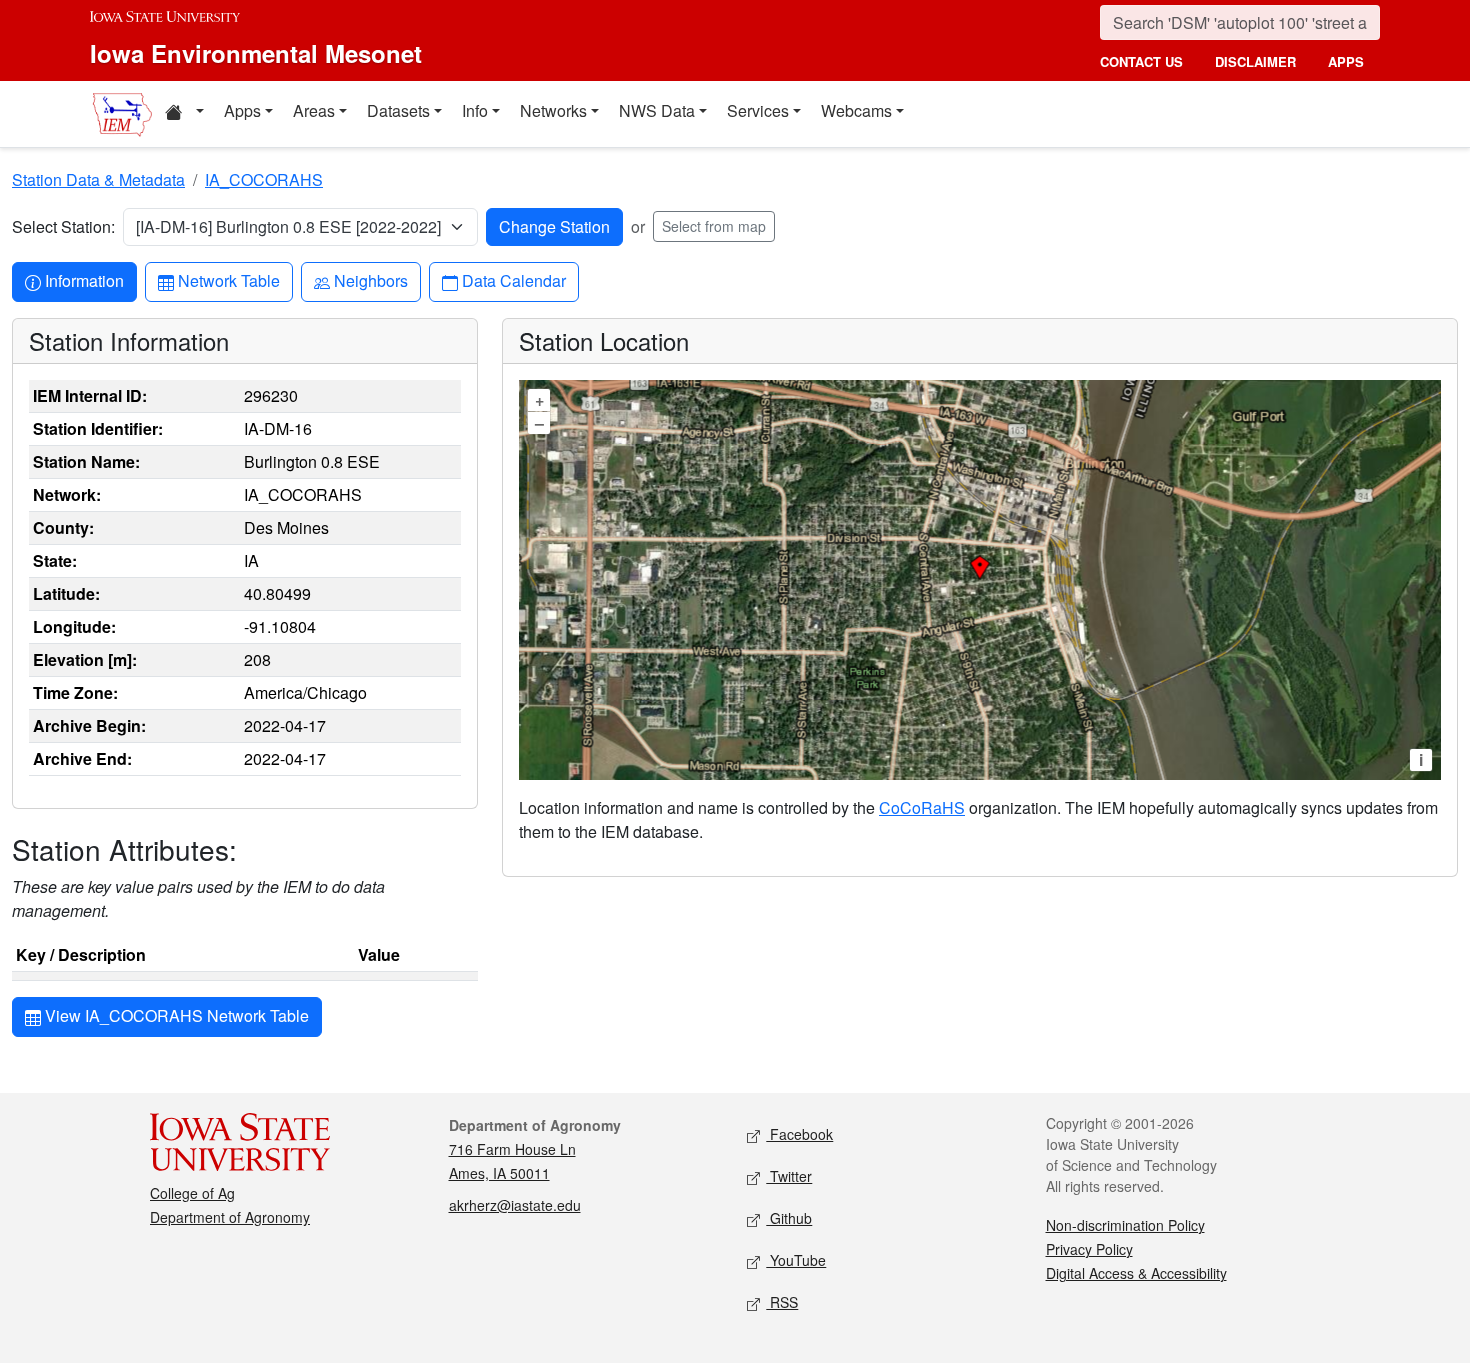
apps (1346, 61)
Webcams (856, 110)
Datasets (398, 110)
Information (84, 280)
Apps (242, 110)
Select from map (714, 226)
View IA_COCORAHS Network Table (175, 1015)
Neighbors (370, 280)
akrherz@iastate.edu (515, 1205)
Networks (553, 110)
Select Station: (63, 226)
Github (789, 1218)
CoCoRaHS (922, 807)
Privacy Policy (1089, 1249)
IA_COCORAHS (264, 179)
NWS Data (657, 110)
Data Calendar (513, 280)
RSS (782, 1302)
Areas (314, 110)
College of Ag (192, 1193)
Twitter (789, 1176)
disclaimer (1255, 61)
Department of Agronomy (230, 1217)
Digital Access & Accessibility (1136, 1273)
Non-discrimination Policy (1125, 1225)
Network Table (228, 280)
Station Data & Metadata (98, 179)
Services (758, 110)
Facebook (799, 1134)
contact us (1141, 61)
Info (475, 110)
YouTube (796, 1260)
